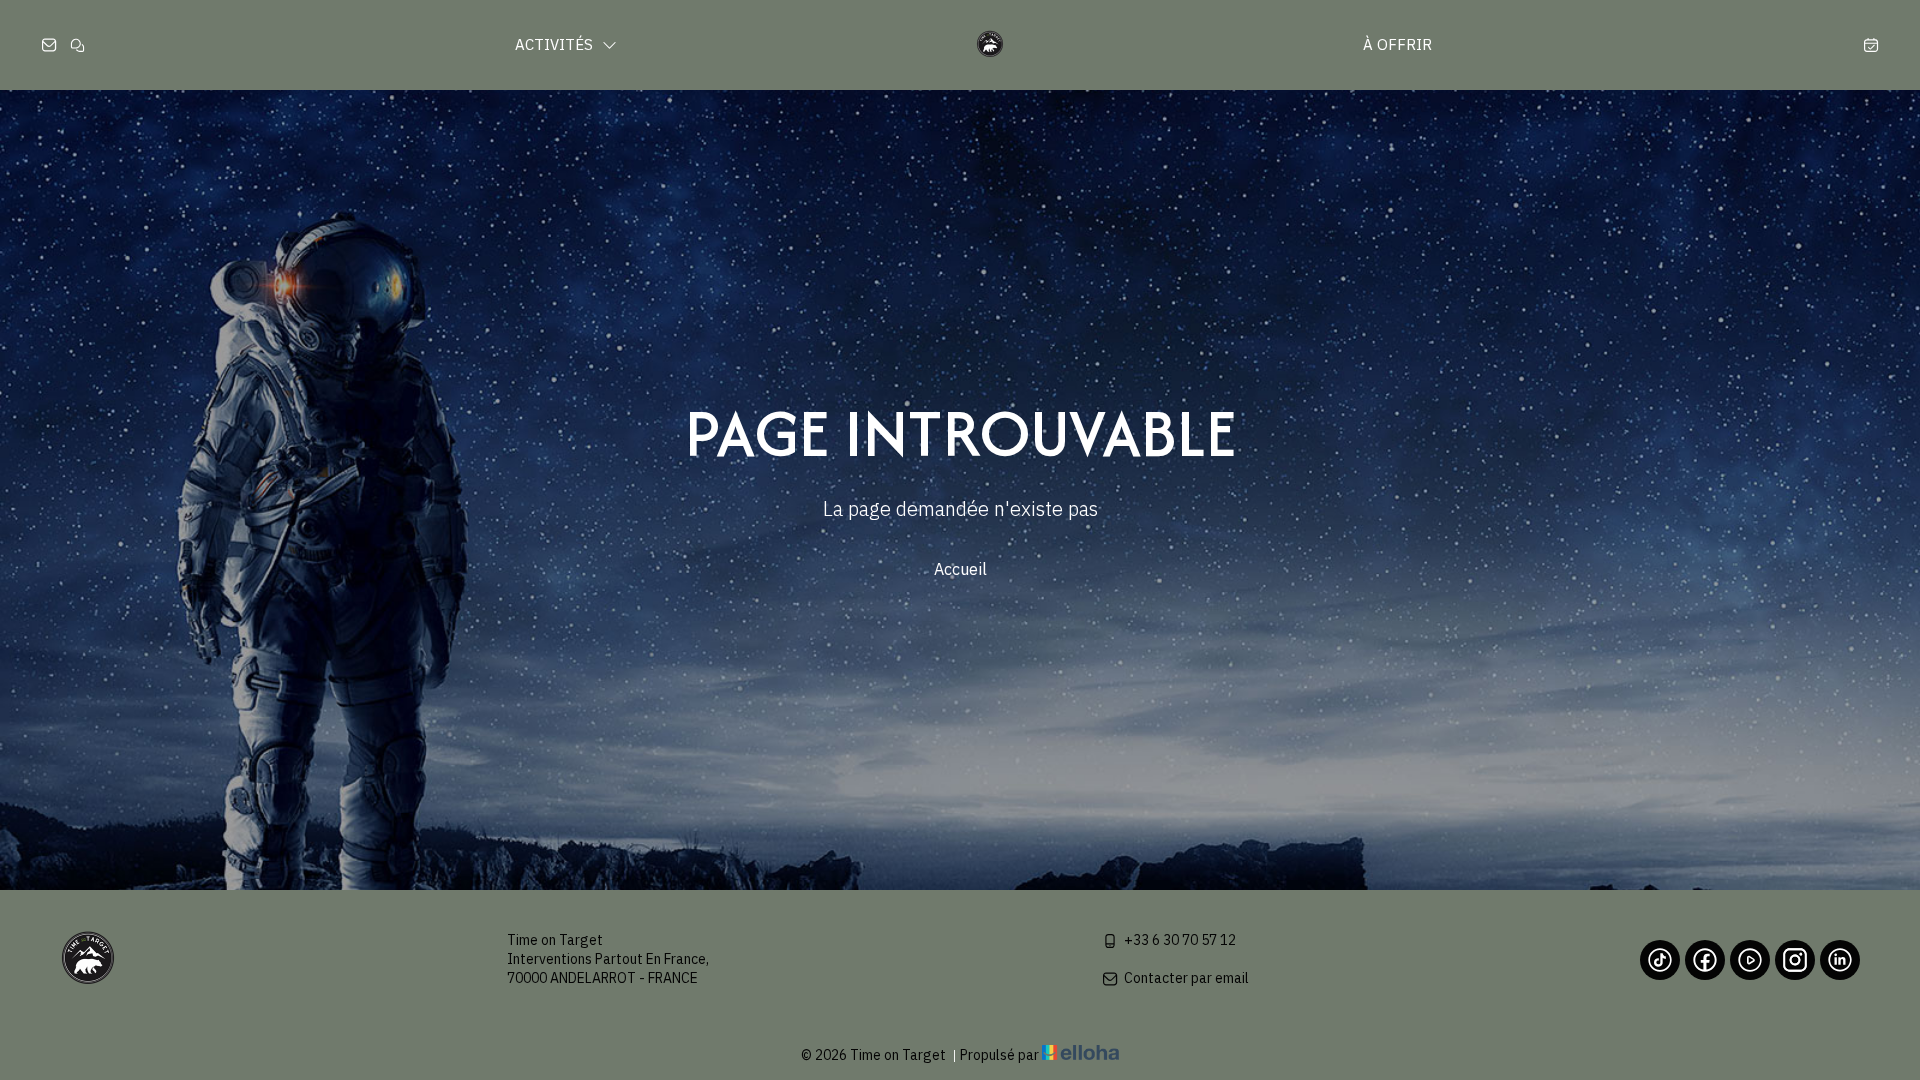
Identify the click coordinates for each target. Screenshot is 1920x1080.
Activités (556, 44)
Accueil (960, 569)
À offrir (1397, 44)
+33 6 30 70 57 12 (1180, 940)
